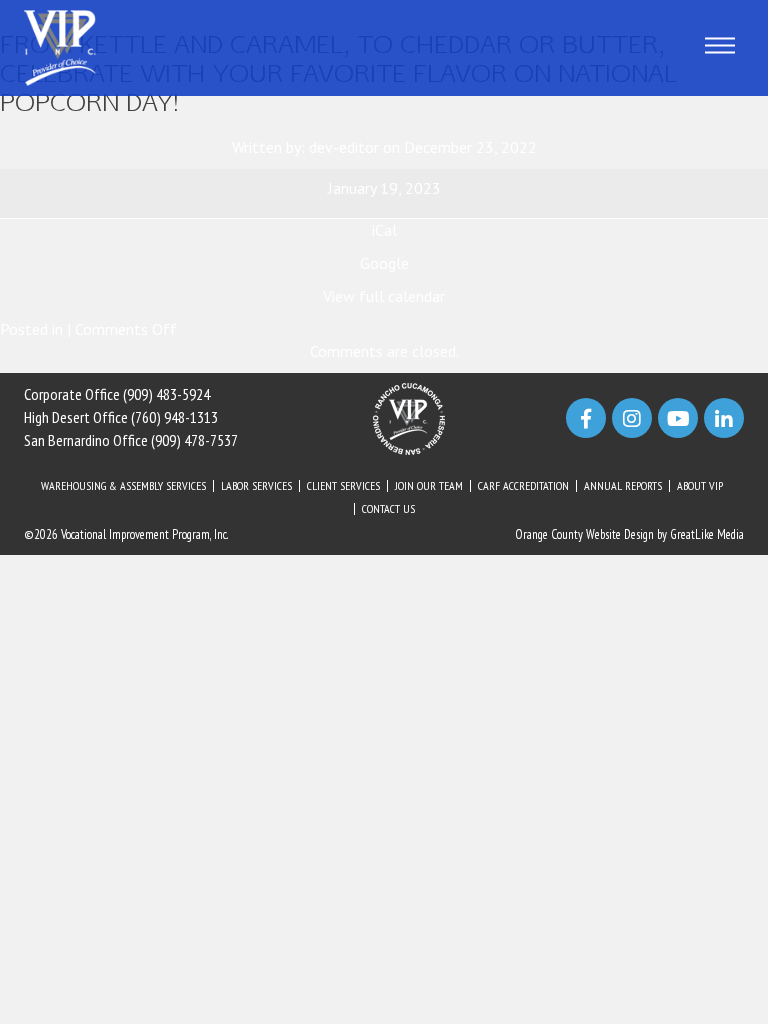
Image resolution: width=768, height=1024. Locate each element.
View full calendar (384, 296)
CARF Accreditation (523, 486)
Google (384, 263)
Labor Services (256, 486)
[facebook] (586, 418)
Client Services (343, 486)
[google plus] (678, 418)
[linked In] (724, 418)
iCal (384, 230)
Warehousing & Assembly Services (123, 486)
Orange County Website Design (584, 534)
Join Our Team (429, 486)
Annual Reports (623, 486)
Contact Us (388, 509)
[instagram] (632, 418)
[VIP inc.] (60, 46)
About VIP (700, 486)
